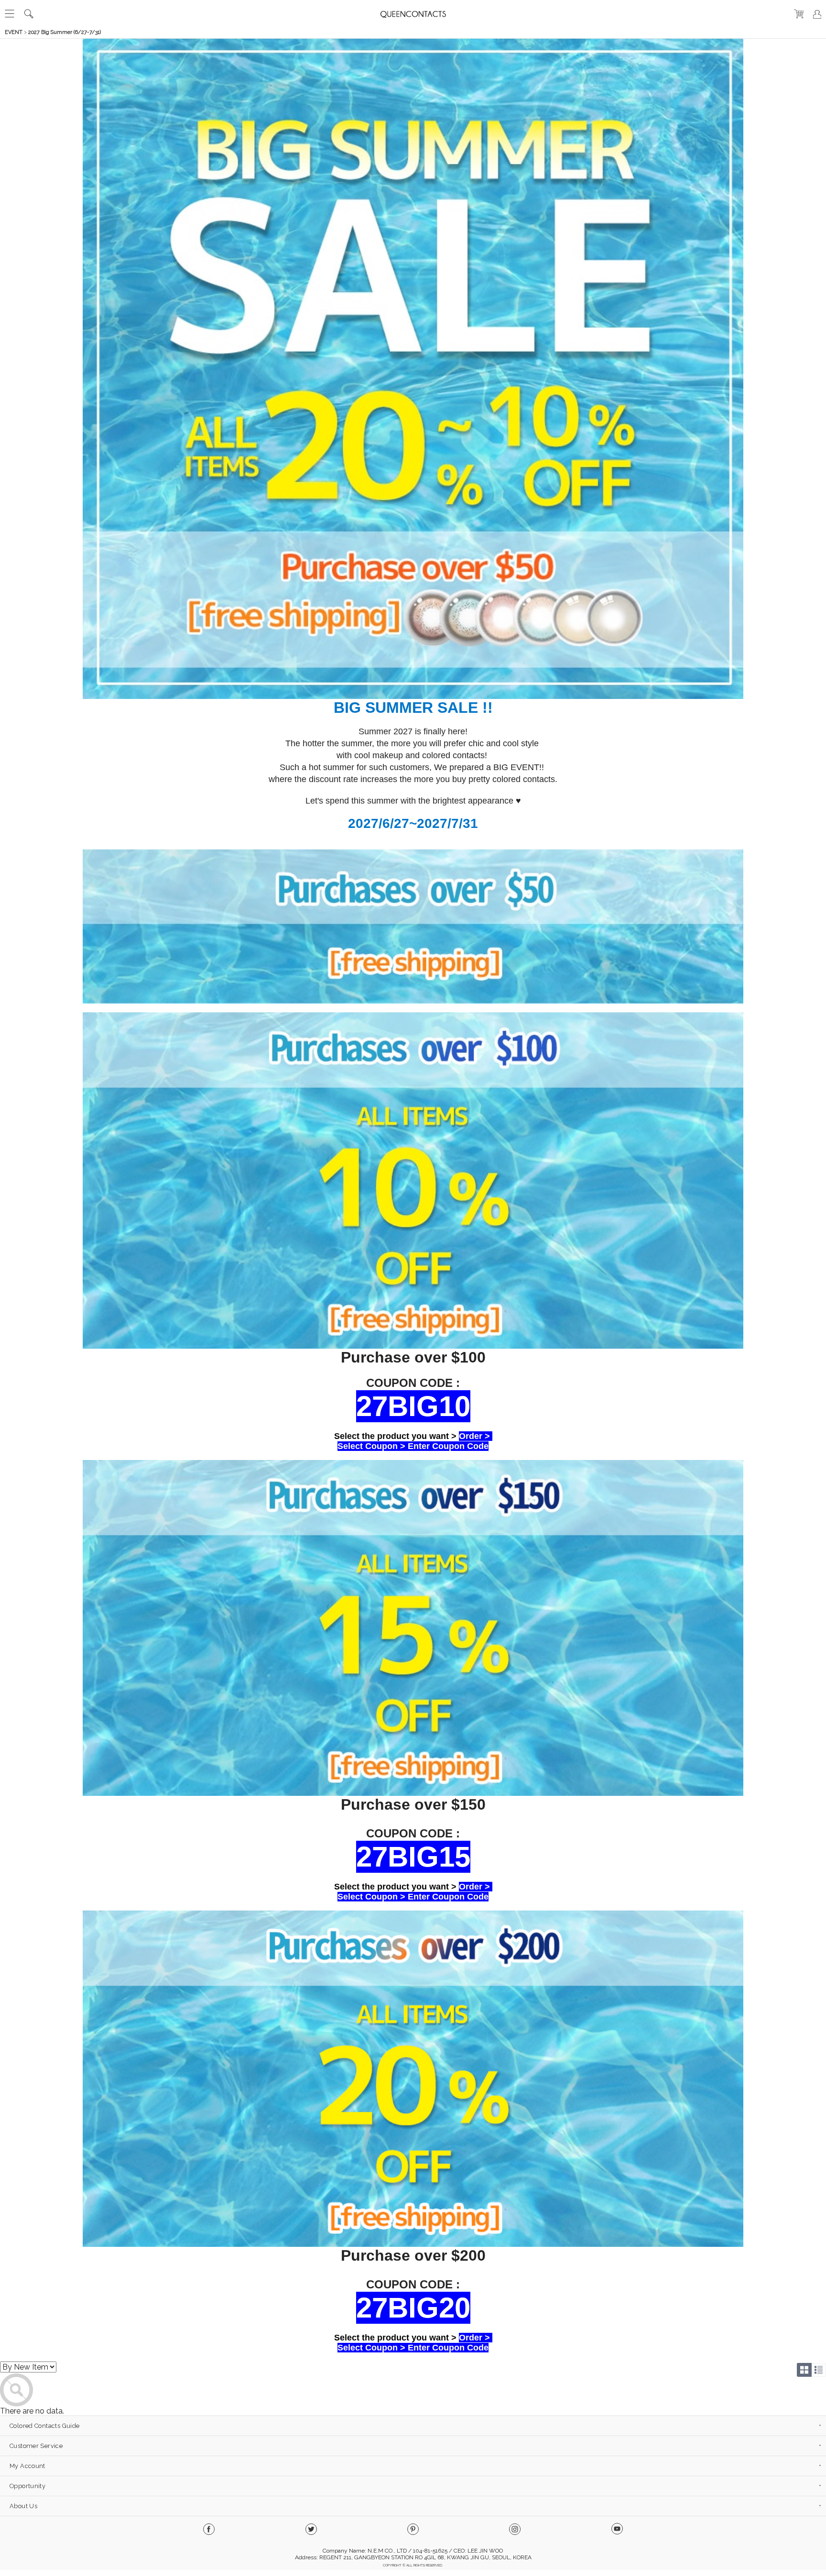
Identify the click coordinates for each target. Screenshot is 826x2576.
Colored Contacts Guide (44, 2426)
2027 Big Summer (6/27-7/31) (65, 32)
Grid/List (811, 2370)
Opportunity (27, 2486)
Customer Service (36, 2446)
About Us (23, 2506)
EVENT (14, 32)
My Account (27, 2466)
